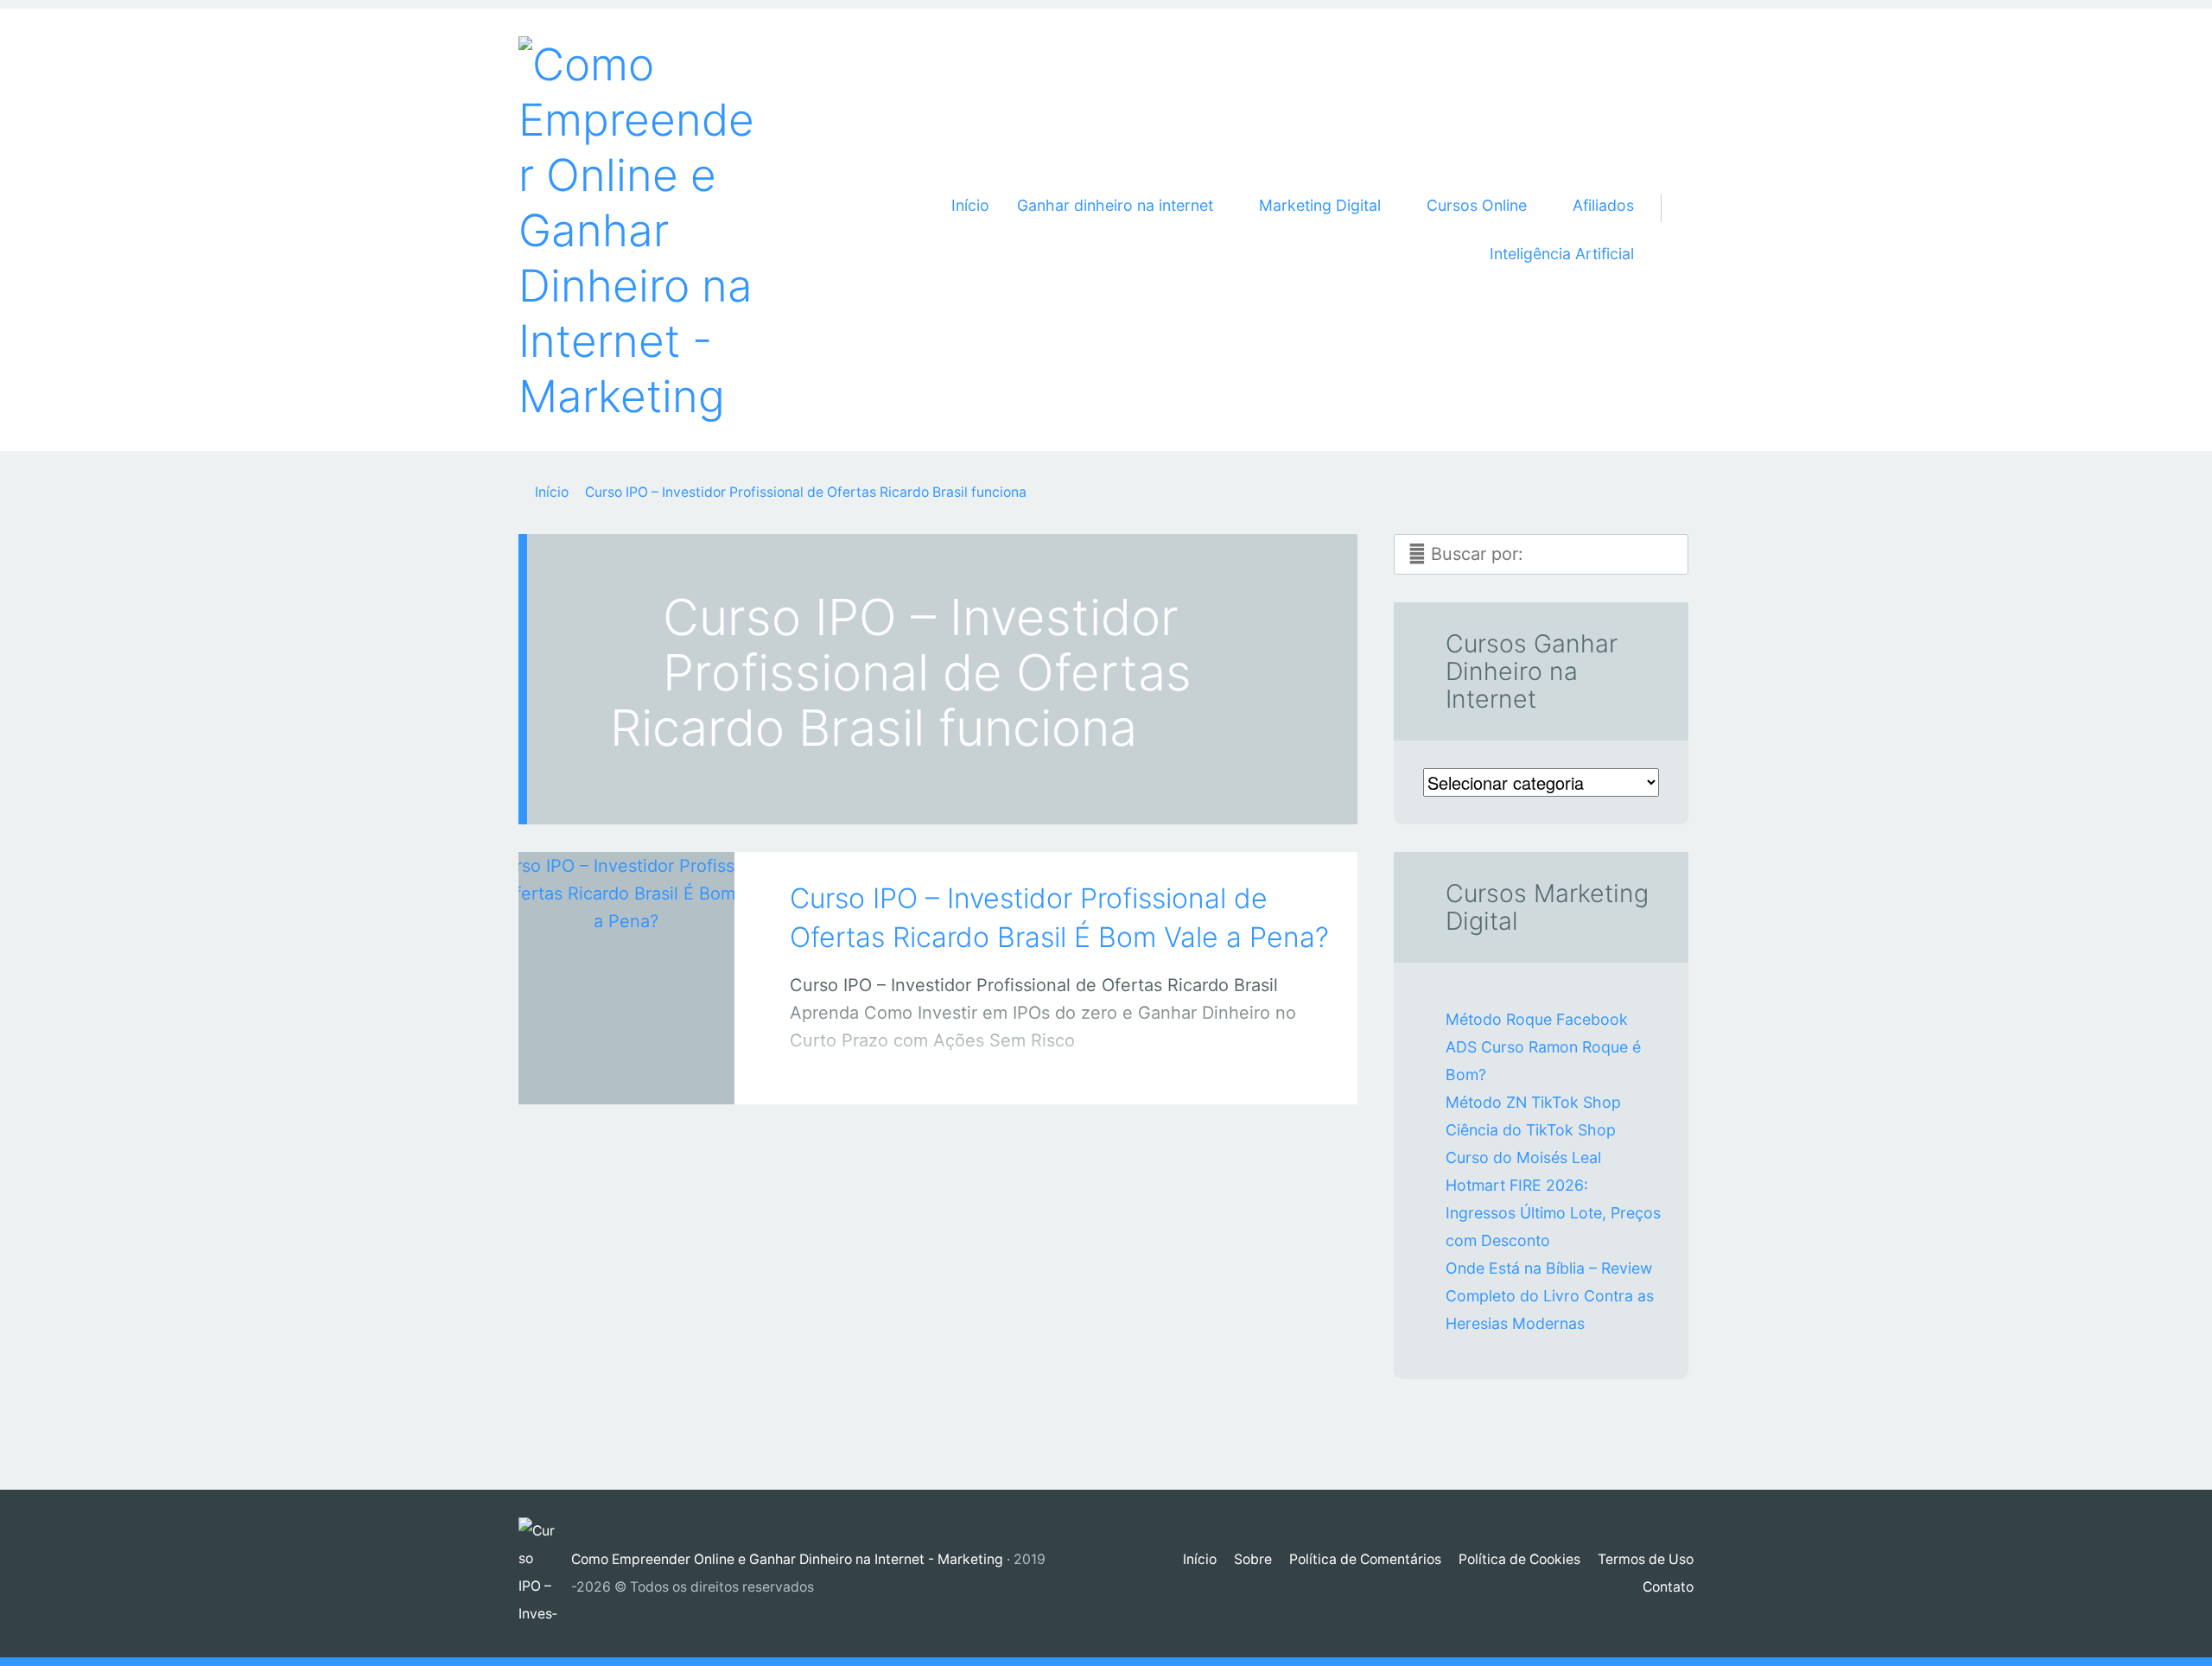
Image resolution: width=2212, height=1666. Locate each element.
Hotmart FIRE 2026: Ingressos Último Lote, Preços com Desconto (1553, 1213)
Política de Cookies (1519, 1559)
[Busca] (1671, 188)
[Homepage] (639, 230)
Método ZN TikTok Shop (1533, 1102)
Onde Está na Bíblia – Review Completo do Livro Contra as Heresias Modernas (1550, 1296)
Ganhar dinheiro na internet (608, 1073)
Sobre (1253, 1559)
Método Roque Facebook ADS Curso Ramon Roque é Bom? (1543, 1047)
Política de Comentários (1365, 1559)
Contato (1668, 1587)
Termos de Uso (1646, 1559)
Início (970, 205)
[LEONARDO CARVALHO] (649, 1069)
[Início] (545, 1574)
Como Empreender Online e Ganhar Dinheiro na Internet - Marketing (787, 1559)
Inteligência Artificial (1562, 254)
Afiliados (1603, 205)
